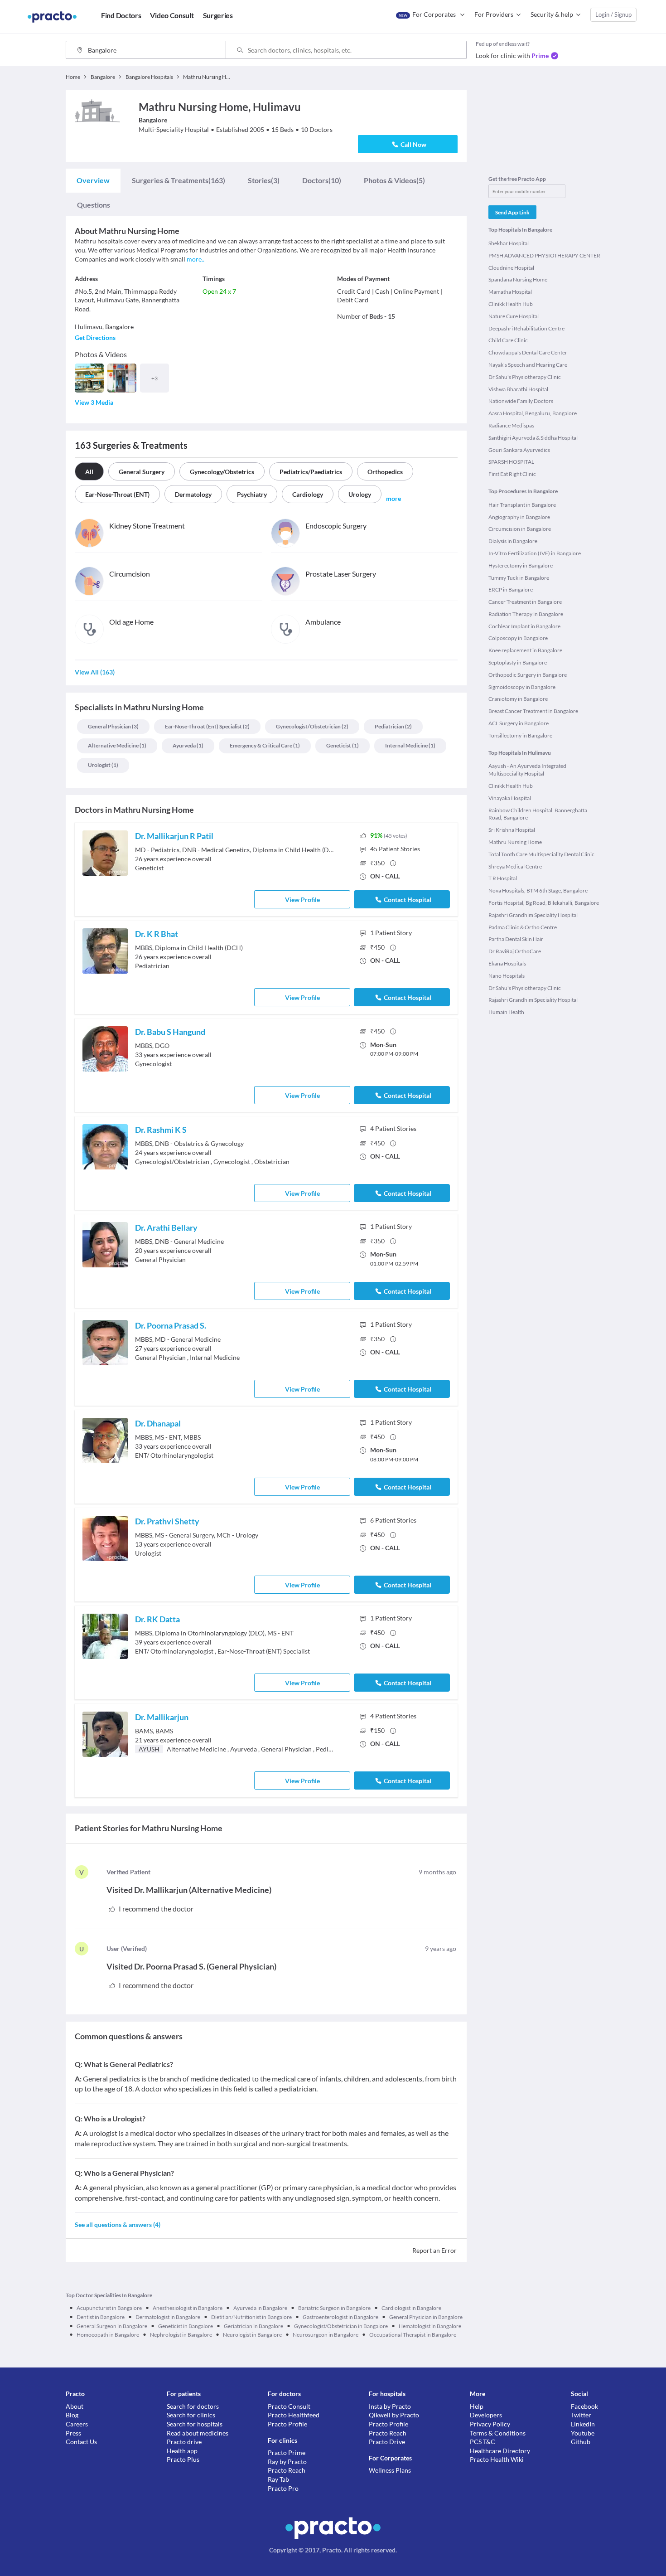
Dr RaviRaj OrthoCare (515, 951)
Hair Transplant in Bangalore (522, 505)
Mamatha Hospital (510, 292)
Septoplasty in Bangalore (518, 662)
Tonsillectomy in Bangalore (520, 735)
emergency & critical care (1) (265, 745)
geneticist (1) (343, 745)
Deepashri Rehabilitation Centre (526, 328)
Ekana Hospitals (507, 963)
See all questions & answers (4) (118, 2224)
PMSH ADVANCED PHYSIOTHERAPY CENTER (544, 255)
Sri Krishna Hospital (512, 830)
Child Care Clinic (508, 340)
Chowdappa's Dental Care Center (528, 352)
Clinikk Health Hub (511, 304)
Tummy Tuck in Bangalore (519, 578)
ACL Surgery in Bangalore (519, 723)
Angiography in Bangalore (519, 517)
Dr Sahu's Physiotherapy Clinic (525, 377)
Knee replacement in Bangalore (525, 650)
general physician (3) (113, 726)
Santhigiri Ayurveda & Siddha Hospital (533, 438)
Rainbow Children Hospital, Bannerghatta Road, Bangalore (538, 814)
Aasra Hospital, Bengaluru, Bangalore (533, 413)
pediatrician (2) (393, 726)
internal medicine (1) (410, 745)
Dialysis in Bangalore (513, 541)
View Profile (302, 900)
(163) (179, 180)
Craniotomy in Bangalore (518, 699)
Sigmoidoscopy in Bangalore (522, 687)
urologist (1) (103, 765)
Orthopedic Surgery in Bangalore (528, 675)
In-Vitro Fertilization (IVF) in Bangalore (535, 553)
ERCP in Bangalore (511, 589)
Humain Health (506, 1012)
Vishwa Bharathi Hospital (518, 389)
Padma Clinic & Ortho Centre (523, 927)
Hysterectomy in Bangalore (521, 565)
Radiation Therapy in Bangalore (526, 614)
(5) (394, 180)
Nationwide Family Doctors (521, 401)
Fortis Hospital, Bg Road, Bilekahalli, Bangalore (544, 903)
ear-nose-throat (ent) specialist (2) (207, 726)
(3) (264, 180)
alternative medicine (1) (117, 745)
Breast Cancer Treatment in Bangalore (533, 711)
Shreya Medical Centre (515, 866)
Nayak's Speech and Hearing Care (528, 365)
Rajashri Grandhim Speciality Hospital (533, 915)
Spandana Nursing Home (518, 279)
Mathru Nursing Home (515, 842)
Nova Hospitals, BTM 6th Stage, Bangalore (538, 890)
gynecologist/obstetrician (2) (312, 726)
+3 (154, 378)
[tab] (93, 180)
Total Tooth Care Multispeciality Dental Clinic (541, 854)
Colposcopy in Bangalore (518, 638)
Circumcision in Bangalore (520, 529)
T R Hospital (503, 878)
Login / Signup (613, 15)
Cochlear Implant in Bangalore (524, 626)
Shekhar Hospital (509, 243)
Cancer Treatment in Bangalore (525, 602)
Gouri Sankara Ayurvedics (519, 450)
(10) (322, 180)
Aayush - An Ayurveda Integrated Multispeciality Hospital (527, 770)
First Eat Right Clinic (512, 474)
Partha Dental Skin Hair (516, 939)
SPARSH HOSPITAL (511, 462)
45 (395, 849)
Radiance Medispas (511, 425)
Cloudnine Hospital (511, 268)
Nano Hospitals (507, 976)
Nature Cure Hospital (514, 316)
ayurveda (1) (188, 745)
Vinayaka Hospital (510, 798)
